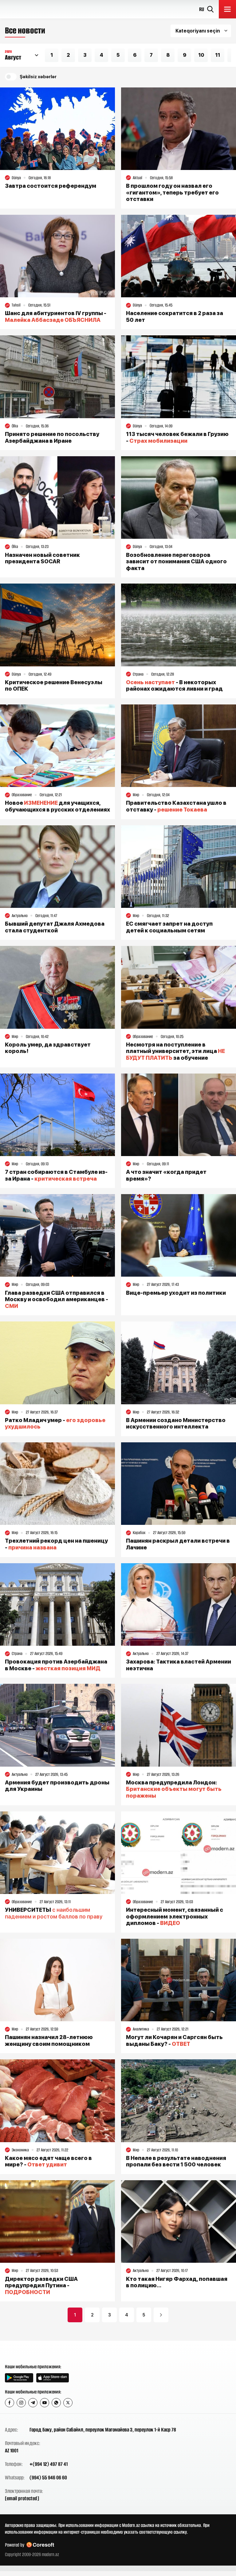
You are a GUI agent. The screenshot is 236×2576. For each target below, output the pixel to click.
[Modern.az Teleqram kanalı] (33, 2403)
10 (201, 55)
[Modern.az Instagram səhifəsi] (21, 2403)
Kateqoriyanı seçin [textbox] (198, 31)
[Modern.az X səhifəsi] (68, 2403)
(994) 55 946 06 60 (48, 2478)
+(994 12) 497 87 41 (49, 2464)
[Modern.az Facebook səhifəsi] (10, 2403)
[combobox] (201, 31)
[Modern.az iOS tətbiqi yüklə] (53, 2378)
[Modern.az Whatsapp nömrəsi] (56, 2403)
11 (218, 55)
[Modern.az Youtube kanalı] (45, 2403)
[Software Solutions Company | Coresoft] (40, 2545)
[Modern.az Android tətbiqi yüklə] (19, 2378)
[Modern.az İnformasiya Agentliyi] (28, 2352)
